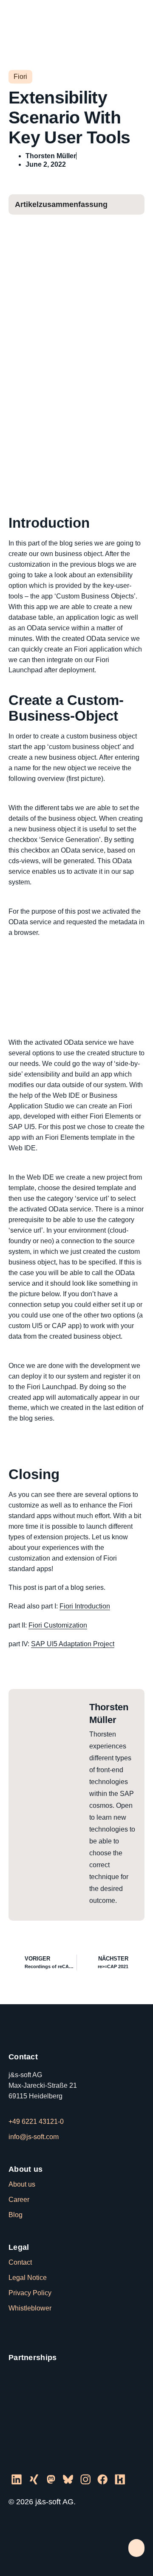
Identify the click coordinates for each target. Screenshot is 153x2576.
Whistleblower (30, 2308)
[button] (136, 18)
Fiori (20, 77)
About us (22, 2184)
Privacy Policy (30, 2293)
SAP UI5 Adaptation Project (73, 1644)
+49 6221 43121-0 (36, 2121)
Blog (16, 2215)
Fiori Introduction (85, 1606)
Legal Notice (28, 2278)
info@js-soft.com (34, 2137)
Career (19, 2200)
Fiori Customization (58, 1625)
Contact (20, 2262)
